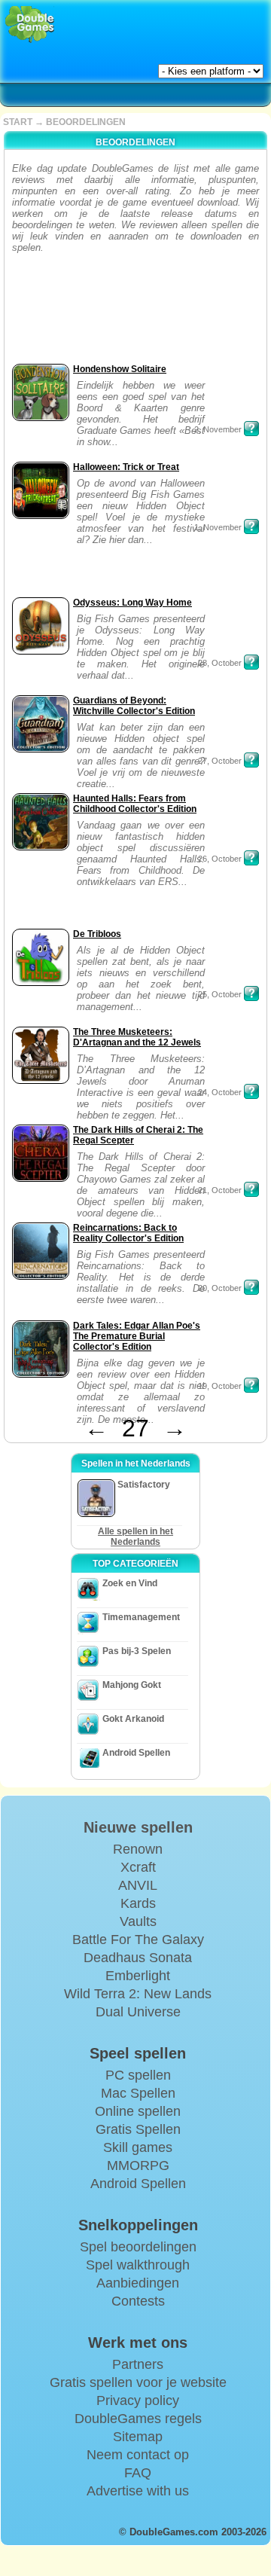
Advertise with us (138, 2491)
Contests (138, 2301)
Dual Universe (138, 2012)
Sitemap (138, 2437)
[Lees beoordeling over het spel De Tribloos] (251, 993)
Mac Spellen (138, 2093)
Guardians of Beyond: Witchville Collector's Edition (134, 706)
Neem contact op (138, 2455)
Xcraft (138, 1867)
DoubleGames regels (138, 2419)
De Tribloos (97, 934)
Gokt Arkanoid (133, 1719)
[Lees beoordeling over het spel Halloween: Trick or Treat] (251, 526)
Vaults (138, 1921)
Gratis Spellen (138, 2129)
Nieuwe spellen (138, 1827)
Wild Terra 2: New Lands (138, 1994)
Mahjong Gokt (132, 1685)
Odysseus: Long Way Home (132, 603)
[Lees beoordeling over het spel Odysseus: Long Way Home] (251, 662)
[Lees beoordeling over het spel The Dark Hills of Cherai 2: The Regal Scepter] (251, 1189)
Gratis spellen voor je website (138, 2382)
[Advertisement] (55, 313)
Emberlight (138, 1976)
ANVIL (138, 1885)
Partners (138, 2364)
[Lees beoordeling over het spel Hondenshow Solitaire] (251, 429)
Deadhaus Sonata (138, 1958)
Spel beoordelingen (138, 2247)
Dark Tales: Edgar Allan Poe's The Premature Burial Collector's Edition (137, 1336)
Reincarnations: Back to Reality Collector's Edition (128, 1233)
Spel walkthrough (138, 2265)
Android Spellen (136, 1753)
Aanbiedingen (138, 2283)
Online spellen (138, 2111)
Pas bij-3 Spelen (137, 1651)
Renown (138, 1849)
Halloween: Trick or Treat (126, 467)
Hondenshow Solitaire (120, 369)
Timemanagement (141, 1617)
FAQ (138, 2473)
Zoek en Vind (130, 1583)
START (18, 122)
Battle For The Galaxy (138, 1940)
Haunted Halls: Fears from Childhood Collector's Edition (135, 804)
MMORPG (138, 2165)
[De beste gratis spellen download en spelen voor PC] (30, 24)
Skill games (138, 2147)
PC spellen (138, 2075)
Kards (138, 1903)
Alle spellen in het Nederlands (135, 1537)
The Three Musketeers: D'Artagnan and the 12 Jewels (137, 1037)
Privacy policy (138, 2401)
